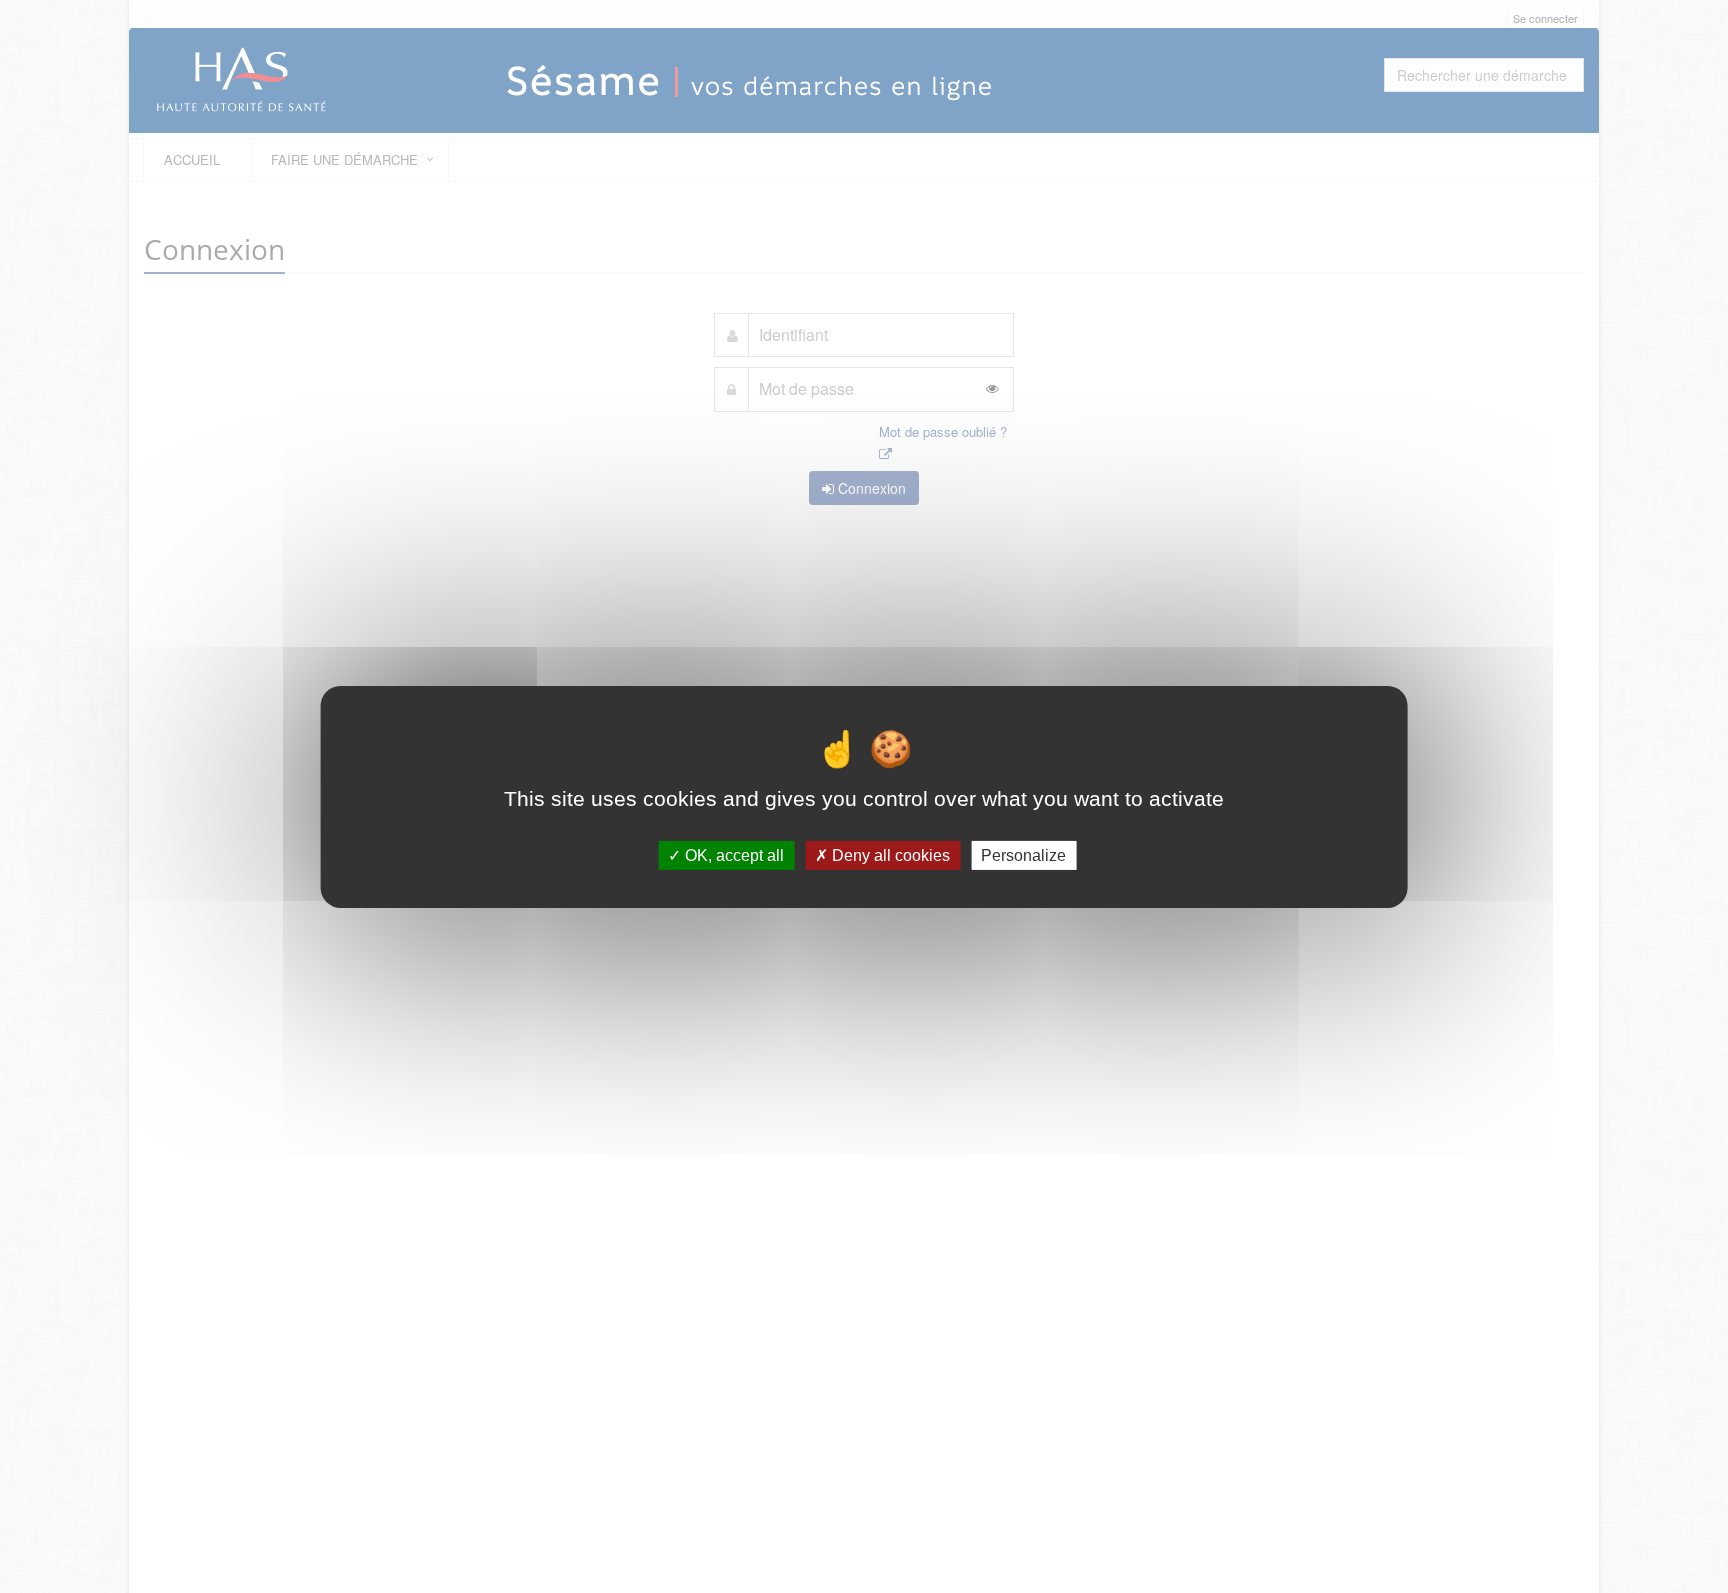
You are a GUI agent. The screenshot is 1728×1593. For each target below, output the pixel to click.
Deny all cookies (889, 854)
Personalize (1023, 854)
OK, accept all (732, 854)
